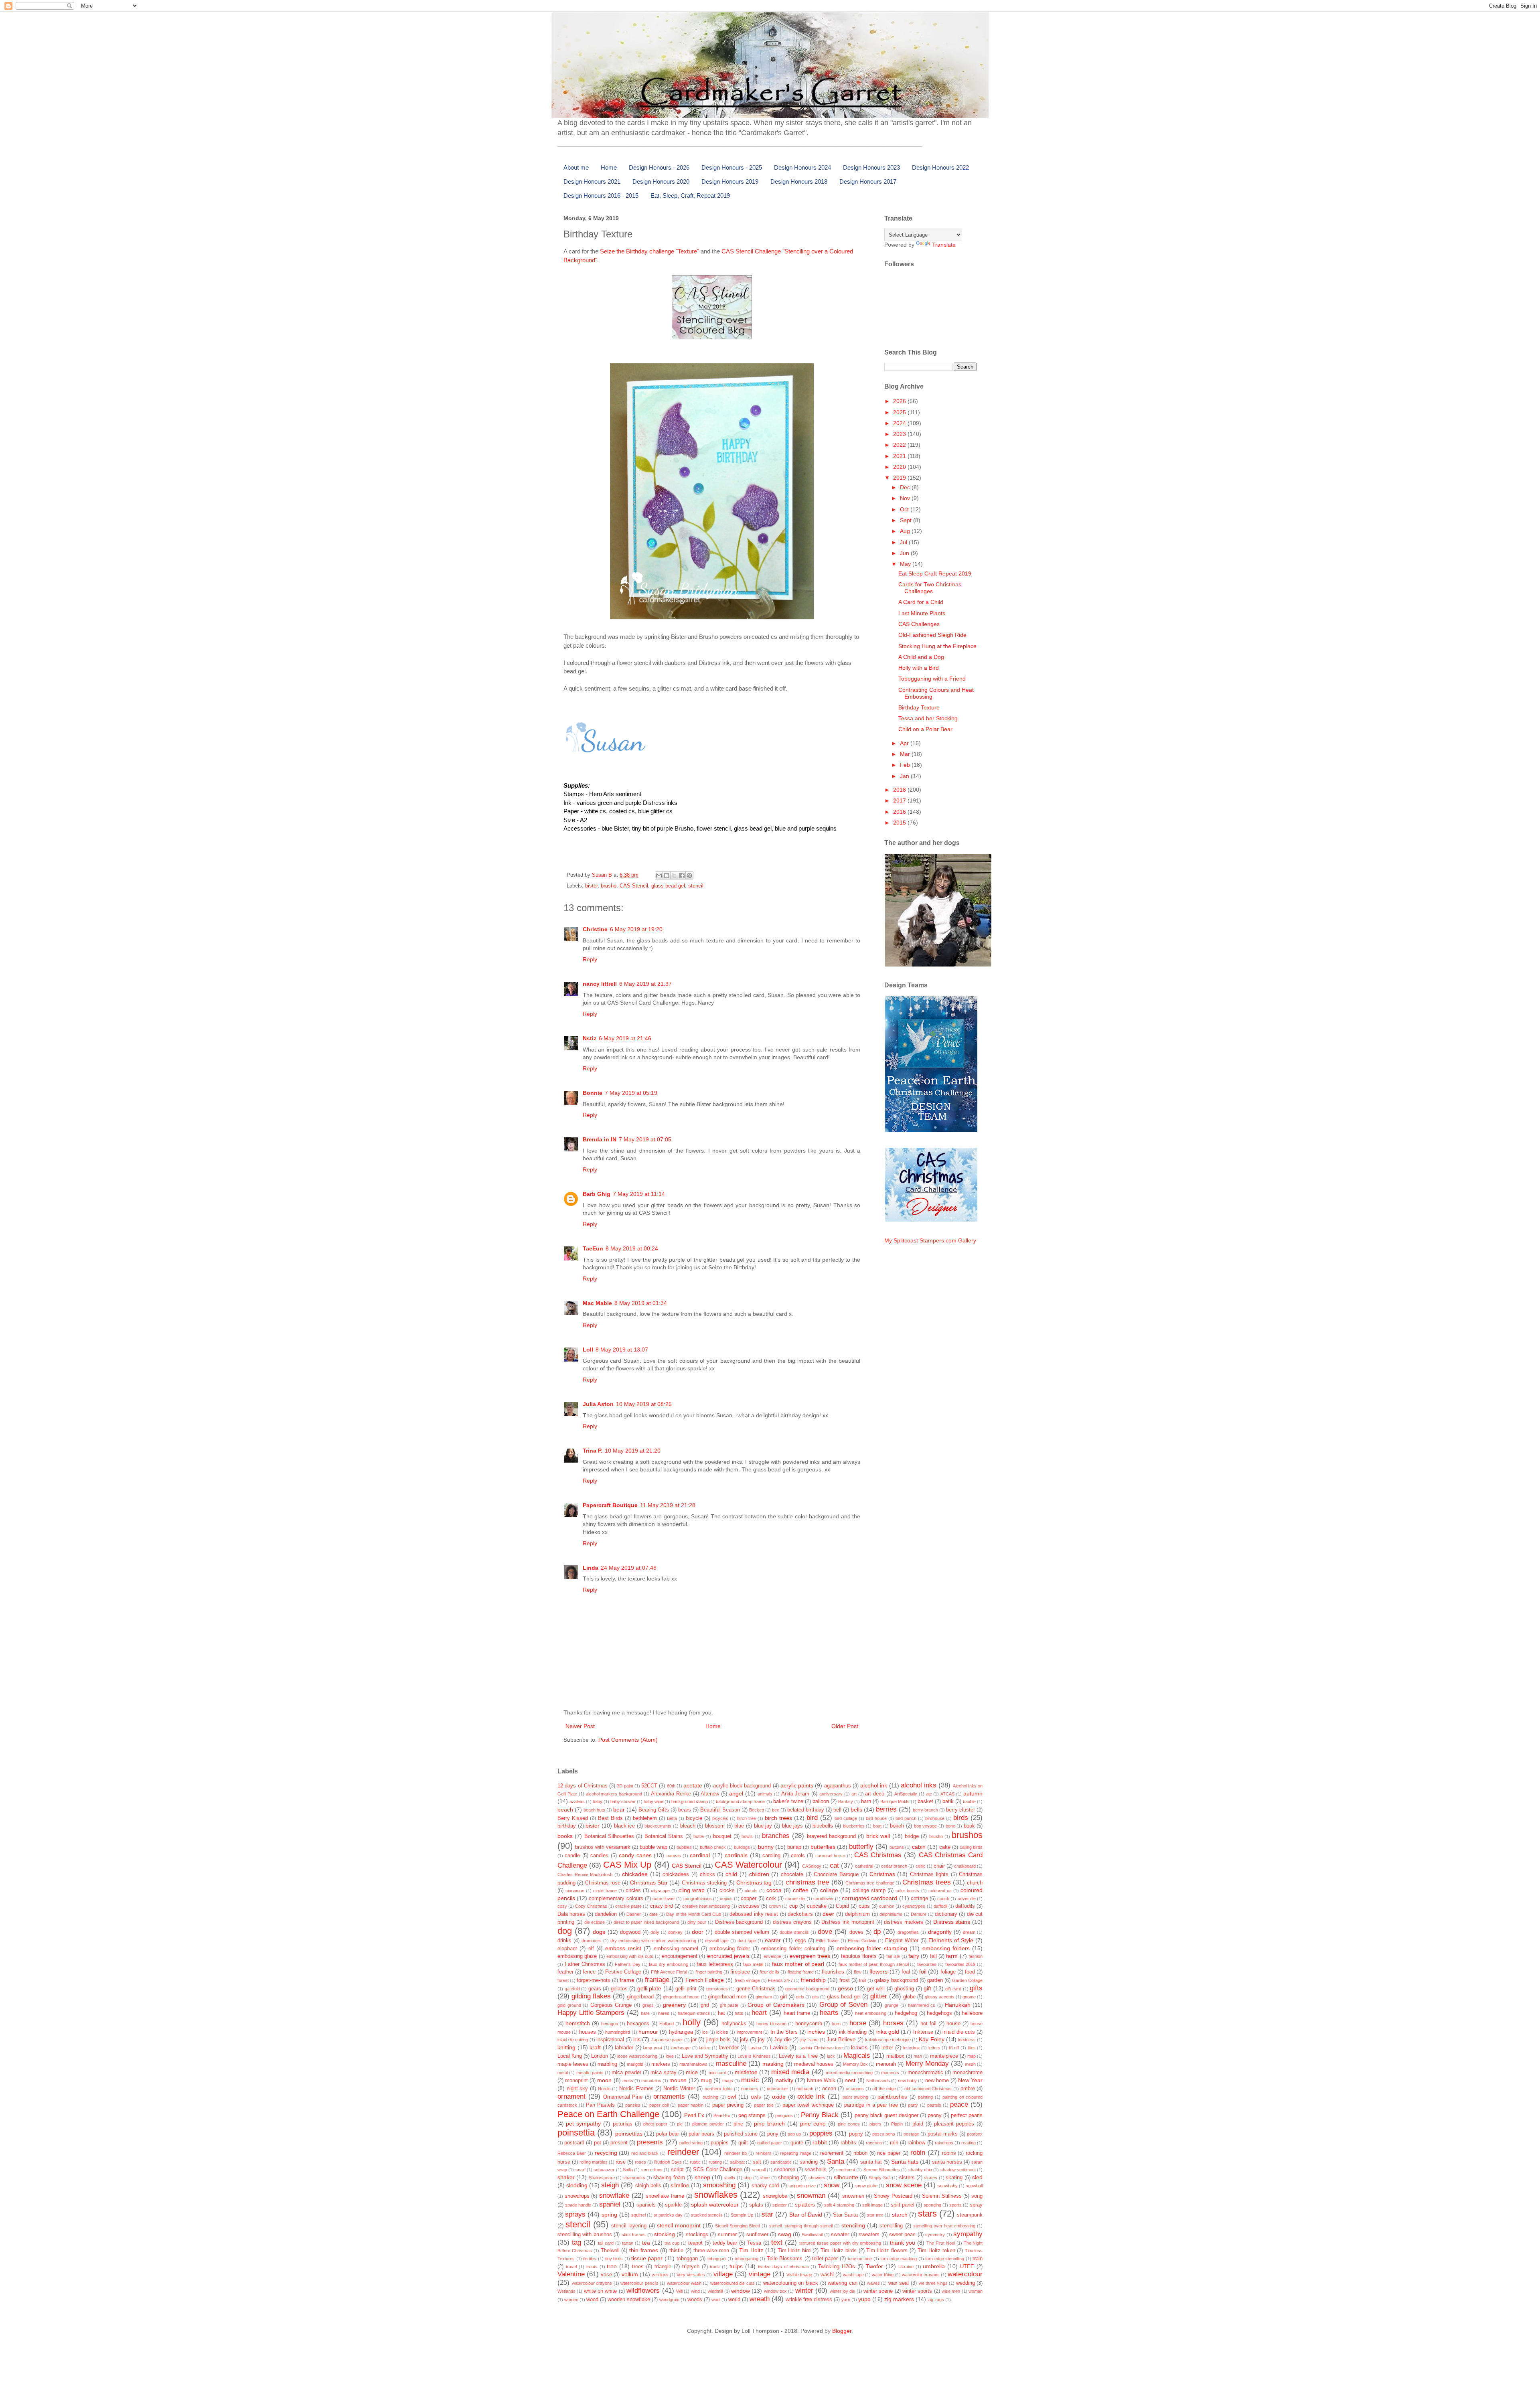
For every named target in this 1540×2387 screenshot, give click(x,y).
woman (976, 2291)
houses (588, 2032)
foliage (948, 1972)
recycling (606, 2153)
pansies (633, 2105)
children (759, 1874)
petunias (623, 2124)
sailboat (737, 2162)
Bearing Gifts (654, 1810)
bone (950, 1826)
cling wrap (692, 1890)
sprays (575, 2214)
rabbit (820, 2142)
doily (655, 1932)
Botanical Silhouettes (609, 1836)
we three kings (933, 2283)
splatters (805, 2205)
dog (565, 1931)
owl (732, 2097)
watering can (843, 2283)
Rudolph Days (668, 2162)
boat (877, 1826)
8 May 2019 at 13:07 (622, 1350)
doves (856, 1932)
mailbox (895, 2056)
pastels (934, 2105)
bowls (747, 1836)
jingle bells (718, 2040)
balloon (821, 1801)
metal (563, 2073)
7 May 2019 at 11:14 (639, 1194)
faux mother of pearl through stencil (874, 1964)
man (918, 2056)
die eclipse (595, 1922)
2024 (900, 423)
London (600, 2056)
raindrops (944, 2143)
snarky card (765, 2186)
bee (776, 1810)
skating (954, 2178)
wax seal (899, 2283)
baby (598, 1801)
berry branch (925, 1810)
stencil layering (629, 2226)
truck (715, 2267)
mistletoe (746, 2072)
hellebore (972, 2013)
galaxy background (896, 1980)
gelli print (686, 1989)
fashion (976, 1956)
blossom (715, 1826)
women (571, 2300)
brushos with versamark (603, 1847)
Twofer (874, 2266)
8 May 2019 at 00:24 (632, 1248)
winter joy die (843, 2291)
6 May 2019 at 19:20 (636, 929)
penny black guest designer (887, 2115)
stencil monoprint (679, 2225)
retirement (832, 2153)
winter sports (917, 2291)
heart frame (797, 2013)
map (972, 2056)
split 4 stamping (839, 2205)
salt (757, 2162)
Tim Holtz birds (839, 2251)
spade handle (578, 2205)
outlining (710, 2097)
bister (591, 886)
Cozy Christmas (591, 1906)
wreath (760, 2299)
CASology (812, 1866)
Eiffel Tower (828, 1941)
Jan (905, 776)
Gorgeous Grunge (611, 2005)
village (723, 2274)
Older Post (845, 1726)
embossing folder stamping (872, 1948)
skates (931, 2178)
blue (739, 1826)
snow (832, 2185)
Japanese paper (667, 2040)
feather (565, 1972)
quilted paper (770, 2143)
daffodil (940, 1906)
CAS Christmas (878, 1855)
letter (887, 2048)
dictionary (946, 1914)
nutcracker (777, 2089)
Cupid (842, 1906)
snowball (974, 2186)
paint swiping (855, 2097)
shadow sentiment (958, 2170)
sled (977, 2177)
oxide (779, 2097)
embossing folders (946, 1948)
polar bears (701, 2134)
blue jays (793, 1826)
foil (923, 1972)
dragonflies (908, 1932)
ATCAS (947, 1794)
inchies (816, 2032)
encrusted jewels (728, 1956)
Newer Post (580, 1726)
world (734, 2300)
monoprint (576, 2081)
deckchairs (800, 1914)
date (653, 1914)
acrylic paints (797, 1785)
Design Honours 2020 (661, 181)
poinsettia (576, 2133)
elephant (567, 1949)
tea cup (672, 2243)
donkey (675, 1932)
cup (793, 1906)
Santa (836, 2161)
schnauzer (604, 2170)
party (913, 2105)
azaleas (577, 1801)
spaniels (646, 2205)
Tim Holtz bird (794, 2251)
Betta (672, 1818)
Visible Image (799, 2275)
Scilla (628, 2170)
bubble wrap (653, 1847)
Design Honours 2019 (730, 181)
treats (592, 2267)
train (978, 2259)
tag (576, 2242)
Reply (590, 959)
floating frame (801, 1972)
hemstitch (578, 2023)
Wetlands (566, 2291)
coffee (801, 1890)
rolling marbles (594, 2162)
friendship (813, 1980)
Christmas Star (649, 1882)
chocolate (792, 1874)
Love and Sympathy (705, 2056)
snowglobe (775, 2196)
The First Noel (941, 2243)
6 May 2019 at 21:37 (645, 984)
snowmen (853, 2196)
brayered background (831, 1836)
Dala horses (571, 1914)
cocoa (774, 1890)
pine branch (769, 2124)
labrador (624, 2048)
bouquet (722, 1836)
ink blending (853, 2032)
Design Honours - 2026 (659, 167)
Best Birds (610, 1818)
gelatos (619, 1989)
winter (804, 2291)
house (953, 2024)
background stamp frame (740, 1801)
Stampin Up (742, 2215)
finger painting (709, 1972)
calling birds (971, 1847)
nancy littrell (600, 984)
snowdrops (577, 2196)
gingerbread (640, 1997)
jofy (744, 2040)
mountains (651, 2081)
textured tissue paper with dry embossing (840, 2243)
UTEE (967, 2267)
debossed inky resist (754, 1914)
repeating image (796, 2153)
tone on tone (860, 2259)
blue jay (763, 1826)
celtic (921, 1866)
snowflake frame (665, 2196)
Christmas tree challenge (870, 1883)
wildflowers (643, 2291)
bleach (688, 1826)
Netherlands (878, 2081)
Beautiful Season (720, 1810)
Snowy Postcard (893, 2196)
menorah (886, 2064)
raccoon (874, 2143)
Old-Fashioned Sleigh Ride (932, 635)
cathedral (864, 1866)
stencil (696, 886)
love (670, 2056)
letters (934, 2048)
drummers (592, 1941)
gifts (976, 1988)
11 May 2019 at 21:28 (668, 1505)
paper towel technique (808, 2105)
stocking (665, 2234)
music (750, 2080)
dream (969, 1932)
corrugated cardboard (869, 1898)
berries (886, 1809)
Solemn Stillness (942, 2196)
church (975, 1883)
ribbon (860, 2153)
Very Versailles (691, 2275)
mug (706, 2080)
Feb (906, 765)
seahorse (785, 2170)
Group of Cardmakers (776, 2005)
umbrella (934, 2266)
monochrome (968, 2073)
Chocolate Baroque (836, 1874)
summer (727, 2235)
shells (729, 2178)
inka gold (888, 2032)
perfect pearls (967, 2115)
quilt (743, 2143)
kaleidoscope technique (888, 2040)
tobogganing (747, 2259)
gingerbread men (727, 1997)
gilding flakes (591, 1996)
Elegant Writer (902, 1941)
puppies (720, 2143)
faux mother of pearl (798, 1964)
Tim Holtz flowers (887, 2251)
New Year (970, 2080)
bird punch (906, 1818)
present (619, 2143)
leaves (859, 2047)
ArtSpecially (906, 1794)
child (731, 1874)
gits (816, 1997)
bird (812, 1818)
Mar (906, 754)
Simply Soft (879, 2178)
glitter (879, 1996)
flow (858, 1972)
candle (572, 1856)
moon (604, 2080)
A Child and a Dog (921, 657)
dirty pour (697, 1922)
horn (836, 2024)
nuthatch (805, 2089)
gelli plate (649, 1988)
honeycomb (809, 2024)
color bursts (907, 1891)
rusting (715, 2162)
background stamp (690, 1801)
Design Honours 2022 (940, 167)
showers (817, 2178)
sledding (577, 2185)
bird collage (846, 1818)
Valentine (571, 2274)
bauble (969, 1801)
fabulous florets (859, 1956)
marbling (607, 2064)
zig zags (936, 2300)
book (969, 1826)
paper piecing (728, 2105)
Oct (905, 509)
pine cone (813, 2124)
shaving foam (669, 2178)
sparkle (673, 2205)
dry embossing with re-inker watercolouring (653, 1941)
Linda (591, 1568)
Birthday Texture (919, 707)
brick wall (878, 1836)
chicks (707, 1874)
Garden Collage (967, 1980)
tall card (606, 2243)
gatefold (572, 1989)
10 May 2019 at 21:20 (633, 1451)
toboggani (717, 2259)
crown (775, 1906)
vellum (630, 2274)
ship (748, 2178)
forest (563, 1980)
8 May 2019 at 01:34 (641, 1303)
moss (628, 2081)
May (906, 564)
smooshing (719, 2185)
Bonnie (593, 1093)
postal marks (943, 2134)
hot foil (928, 2024)
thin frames (644, 2250)
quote (797, 2143)
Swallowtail (812, 2235)
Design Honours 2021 (592, 181)
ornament (571, 2096)
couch (943, 1899)
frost (845, 1980)
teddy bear (725, 2243)
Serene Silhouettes (882, 2170)
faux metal (753, 1964)
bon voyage (926, 1826)
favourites (927, 1964)
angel (736, 1793)
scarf (581, 2170)
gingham (764, 1997)
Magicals (857, 2056)
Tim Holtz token (936, 2251)
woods (695, 2300)
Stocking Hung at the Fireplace (937, 646)
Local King (570, 2056)
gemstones (717, 1989)
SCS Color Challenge (718, 2170)
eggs (800, 1941)
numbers (750, 2089)
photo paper (655, 2124)
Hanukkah (958, 2005)
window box (775, 2291)
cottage (919, 1899)
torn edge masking (899, 2259)
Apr (905, 743)
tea (646, 2243)
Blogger (842, 2331)
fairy (914, 1956)
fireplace (740, 1972)
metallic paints (590, 2073)
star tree (875, 2215)
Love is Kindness (754, 2056)
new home (937, 2081)
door (698, 1932)
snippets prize (802, 2186)
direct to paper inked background (646, 1922)
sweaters (869, 2235)
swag (785, 2234)
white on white (601, 2291)
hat (721, 2013)
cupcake (817, 1906)
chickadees (676, 1874)
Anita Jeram (795, 1794)
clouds (751, 1891)
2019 (900, 478)
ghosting (904, 1989)
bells (856, 1809)
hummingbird (618, 2032)
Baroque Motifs (895, 1801)
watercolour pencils (639, 2283)
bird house (876, 1818)
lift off (954, 2048)
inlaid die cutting (573, 2040)
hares (664, 2013)
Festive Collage (623, 1972)
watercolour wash (684, 2283)
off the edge (884, 2089)
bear (619, 1809)
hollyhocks (734, 2024)
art (854, 1794)
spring (609, 2215)
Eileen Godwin (862, 1941)
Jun (905, 553)
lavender (729, 2048)
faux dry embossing (669, 1964)
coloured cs (940, 1891)
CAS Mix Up (627, 1865)
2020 (900, 467)
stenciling (853, 2225)
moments (890, 2073)
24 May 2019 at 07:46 (629, 1568)
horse (858, 2023)
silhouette (846, 2177)
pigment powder (708, 2124)
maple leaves (573, 2064)
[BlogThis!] (667, 875)
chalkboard (965, 1866)
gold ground (569, 2005)
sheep (702, 2177)
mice (692, 2072)
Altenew (710, 1794)
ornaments (669, 2096)
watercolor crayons (921, 2275)
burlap (794, 1847)
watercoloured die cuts (733, 2283)
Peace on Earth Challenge (608, 2114)
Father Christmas (585, 1964)
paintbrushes (892, 2097)
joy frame (810, 2040)
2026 (900, 401)
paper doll (659, 2105)
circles (633, 1891)
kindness (967, 2040)
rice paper (889, 2153)
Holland (667, 2024)
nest (850, 2080)
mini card (717, 2073)
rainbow (916, 2143)
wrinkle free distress (809, 2300)
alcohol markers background (614, 1794)
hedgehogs (939, 2013)
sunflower (757, 2235)
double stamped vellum (742, 1932)
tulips (736, 2266)
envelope (772, 1956)
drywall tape (717, 1941)
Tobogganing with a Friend (932, 679)
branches (776, 1836)
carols (798, 1856)
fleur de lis (769, 1972)
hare (645, 2013)
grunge (892, 2005)
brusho (609, 886)
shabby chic (920, 2170)
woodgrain (669, 2300)
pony (773, 2134)
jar (694, 2040)
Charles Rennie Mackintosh (585, 1874)
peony (935, 2115)
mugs (728, 2081)
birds (961, 1818)
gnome (969, 1997)
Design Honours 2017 (868, 181)
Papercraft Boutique (610, 1505)
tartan (628, 2243)
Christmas (882, 1874)
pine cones (849, 2124)
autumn (973, 1793)
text (777, 2242)
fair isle (893, 1956)
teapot (695, 2243)
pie (680, 2124)
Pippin (897, 2124)
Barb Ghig (597, 1194)
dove (825, 1932)
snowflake (614, 2196)
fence (589, 1972)
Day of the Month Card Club (694, 1914)
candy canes (635, 1855)
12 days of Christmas (583, 1786)
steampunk (970, 2215)
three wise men (711, 2251)
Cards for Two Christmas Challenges (930, 588)
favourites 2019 (960, 1964)
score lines (652, 2170)
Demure (919, 1914)
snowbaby (948, 2186)
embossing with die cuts (630, 1956)
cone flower (664, 1899)
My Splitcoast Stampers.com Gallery (930, 1240)
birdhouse (935, 1818)
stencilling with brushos (585, 2235)
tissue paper (647, 2258)
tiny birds (614, 2259)
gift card (953, 1989)
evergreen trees (810, 1956)
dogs (599, 1932)
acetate (693, 1785)
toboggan (687, 2259)
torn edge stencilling (945, 2259)
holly (692, 2022)
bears (685, 1810)
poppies (821, 2133)
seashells (816, 2170)
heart (759, 2013)
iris (637, 2039)
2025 (900, 412)
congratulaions (698, 1899)
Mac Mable (597, 1303)
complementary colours (616, 1899)
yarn (846, 2300)
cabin (919, 1847)
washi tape (853, 2275)
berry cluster (960, 1810)
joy (761, 2040)
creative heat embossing (706, 1906)
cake (945, 1847)
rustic (695, 2162)
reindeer (683, 2152)
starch (900, 2215)
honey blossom (771, 2024)
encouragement (680, 1956)
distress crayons (792, 1922)
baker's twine (788, 1801)
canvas (674, 1856)
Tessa (754, 2243)
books (565, 1836)
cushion (887, 1906)
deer (828, 1914)
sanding (809, 2162)
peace (959, 2104)
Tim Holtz (751, 2250)
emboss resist (623, 1948)
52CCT (649, 1786)
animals (765, 1794)
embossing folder (730, 1949)
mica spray (663, 2073)
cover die (967, 1899)
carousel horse (830, 1856)
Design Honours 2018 (799, 181)
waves (873, 2283)
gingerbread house (681, 1997)
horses (893, 2023)
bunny (766, 1847)
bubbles (684, 1847)
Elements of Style (951, 1940)
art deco (875, 1794)
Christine (595, 929)
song (977, 2196)
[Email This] (659, 875)
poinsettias (629, 2134)
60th (671, 1786)
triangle (663, 2267)
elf (591, 1949)
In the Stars (784, 2032)
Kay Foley (931, 2039)
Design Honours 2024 (802, 167)
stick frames (634, 2235)
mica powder (626, 2073)
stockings (697, 2235)
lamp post (652, 2048)
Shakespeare (602, 2178)
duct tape (747, 1941)
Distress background (739, 1922)
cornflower (824, 1899)
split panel (903, 2205)
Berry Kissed (573, 1818)
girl (783, 1997)
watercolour (965, 2274)
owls (756, 2097)
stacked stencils (707, 2215)
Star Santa (845, 2215)
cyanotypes (914, 1906)
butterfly (861, 1847)
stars (927, 2214)
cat (834, 1865)
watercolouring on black (791, 2283)
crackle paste (628, 1906)
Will (679, 2291)
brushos (967, 1835)
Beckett (757, 1810)
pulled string (691, 2143)
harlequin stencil (694, 2013)
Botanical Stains (664, 1836)
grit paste (729, 2005)
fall (933, 1956)
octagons (855, 2089)
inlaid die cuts (959, 2032)
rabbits (848, 2143)
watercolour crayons (592, 2283)
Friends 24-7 (780, 1980)
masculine (731, 2064)
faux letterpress (715, 1964)
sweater (840, 2235)
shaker (566, 2177)
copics (726, 1899)
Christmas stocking (704, 1883)
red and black (645, 2153)
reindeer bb (736, 2153)
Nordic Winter (679, 2089)
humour (648, 2032)
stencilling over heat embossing (944, 2226)
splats (756, 2205)
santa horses (947, 2162)
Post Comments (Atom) (628, 1740)
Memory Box (855, 2064)
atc (929, 1794)
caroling (771, 1856)
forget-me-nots (594, 1980)
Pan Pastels (600, 2105)
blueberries (854, 1826)
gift (927, 1988)
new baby (907, 2081)
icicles (722, 2032)
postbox (975, 2134)
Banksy (846, 1801)
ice (705, 2032)
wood (592, 2300)
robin (918, 2153)
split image (872, 2205)
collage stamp (869, 1891)
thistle (676, 2251)
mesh (970, 2064)
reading (969, 2143)
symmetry (935, 2235)
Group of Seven (843, 2005)
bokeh (897, 1826)
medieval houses (814, 2064)
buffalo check (713, 1847)
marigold (635, 2064)
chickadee (635, 1874)
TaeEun (593, 1248)
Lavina (755, 2048)
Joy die (782, 2040)
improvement (749, 2032)
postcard (574, 2143)
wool (716, 2300)
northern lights (719, 2089)
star (767, 2214)
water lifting (883, 2275)
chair (939, 1866)
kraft (595, 2047)
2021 (900, 456)
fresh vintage (747, 1980)
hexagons (638, 2024)
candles (599, 1856)
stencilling (891, 2226)
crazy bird (662, 1906)
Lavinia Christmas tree (821, 2048)
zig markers (899, 2299)
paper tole (764, 2105)
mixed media (790, 2072)
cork (771, 1899)
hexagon (610, 2024)
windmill (715, 2291)
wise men (951, 2291)
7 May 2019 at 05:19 (631, 1093)
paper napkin (691, 2105)
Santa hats (905, 2162)
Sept (907, 520)
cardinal (700, 1855)
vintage (760, 2274)
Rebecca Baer (572, 2153)
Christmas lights (929, 1874)
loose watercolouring (637, 2056)
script (677, 2170)
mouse (678, 2080)
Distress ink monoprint (848, 1922)
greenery (674, 2005)
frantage (657, 1980)
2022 (900, 445)
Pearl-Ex (722, 2115)
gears (595, 1989)
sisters (907, 2178)
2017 (900, 800)
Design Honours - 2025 (732, 167)
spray (976, 2205)
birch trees (778, 1818)
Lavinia (779, 2047)
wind (695, 2291)
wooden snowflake (629, 2300)
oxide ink (811, 2096)
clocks (727, 1891)
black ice (625, 1826)
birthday (567, 1826)
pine (738, 2124)
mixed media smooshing (849, 2073)
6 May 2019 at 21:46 (625, 1038)
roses (640, 2162)
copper (749, 1899)
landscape (681, 2048)
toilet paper (825, 2259)
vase (606, 2275)
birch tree (747, 1818)
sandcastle (781, 2162)
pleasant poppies (954, 2124)
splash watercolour (715, 2205)
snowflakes (716, 2195)
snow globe (866, 2186)
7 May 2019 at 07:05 (645, 1139)
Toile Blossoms (785, 2259)
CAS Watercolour (748, 1865)
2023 (900, 434)
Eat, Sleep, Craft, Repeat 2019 (690, 196)
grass (648, 2005)
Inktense (923, 2032)
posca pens (884, 2134)
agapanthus (838, 1786)
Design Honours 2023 (871, 167)
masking (773, 2064)
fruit (863, 1980)
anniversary (831, 1794)
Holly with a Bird (919, 668)
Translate (944, 245)
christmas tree (807, 1882)
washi (827, 2275)
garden (935, 1980)
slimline (680, 2185)
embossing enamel (676, 1949)
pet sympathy (583, 2124)
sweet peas (902, 2235)
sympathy (968, 2234)
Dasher (634, 1914)
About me (576, 167)
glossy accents (940, 1997)
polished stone (741, 2134)
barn (866, 1801)
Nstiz (590, 1038)
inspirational (610, 2040)
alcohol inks (919, 1785)
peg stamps (752, 2115)
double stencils (794, 1932)
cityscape (660, 1891)
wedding (966, 2283)
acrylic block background (742, 1786)
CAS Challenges (919, 624)
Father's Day (628, 1964)
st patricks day (668, 2215)
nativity (784, 2080)
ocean (829, 2089)
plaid (918, 2124)
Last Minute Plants (922, 613)
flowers (878, 1972)
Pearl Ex (694, 2115)
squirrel (638, 2215)
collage (829, 1890)
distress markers (904, 1922)
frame (627, 1980)
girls (800, 1997)
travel (571, 2267)
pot (598, 2143)
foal (906, 1972)
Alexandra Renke (671, 1794)
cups (864, 1906)
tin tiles (590, 2259)
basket (925, 1801)
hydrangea (681, 2032)
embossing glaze (577, 1956)
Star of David (806, 2215)
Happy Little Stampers (591, 2013)
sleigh (610, 2185)
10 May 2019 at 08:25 (644, 1404)
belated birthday (806, 1810)
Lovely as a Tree (798, 2056)
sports (955, 2205)
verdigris (660, 2275)
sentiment (846, 2170)
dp (877, 1932)
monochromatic (925, 2073)
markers (661, 2064)
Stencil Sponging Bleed (738, 2226)
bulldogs (742, 1847)
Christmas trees (926, 1882)
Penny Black (820, 2115)
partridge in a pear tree (871, 2105)
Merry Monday (927, 2064)
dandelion (606, 1914)
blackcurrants (658, 1826)
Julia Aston (598, 1404)
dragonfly (940, 1932)
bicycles (720, 1818)
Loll (588, 1350)
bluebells (823, 1826)
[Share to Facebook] (682, 875)
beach (565, 1809)
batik (948, 1801)
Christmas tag (754, 1882)
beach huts (594, 1810)
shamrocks (634, 2178)
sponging (932, 2205)
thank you (903, 2243)
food (970, 1972)
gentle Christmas (756, 1989)
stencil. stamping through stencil (801, 2226)
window (741, 2291)
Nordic (604, 2089)
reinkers (764, 2153)
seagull (759, 2170)
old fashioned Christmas (928, 2089)
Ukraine (906, 2267)
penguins (784, 2115)
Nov (906, 498)
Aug (906, 531)
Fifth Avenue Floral (669, 1972)
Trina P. (593, 1451)
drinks (564, 1941)
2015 (900, 823)
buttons (897, 1847)
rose (621, 2162)
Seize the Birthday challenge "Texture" (649, 251)
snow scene (904, 2185)
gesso (845, 1988)
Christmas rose (603, 1883)
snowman (811, 2196)
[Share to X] (674, 875)
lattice (705, 2048)
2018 (900, 790)
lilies (972, 2048)
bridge (912, 1836)
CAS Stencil (634, 886)
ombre (968, 2089)
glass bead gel (668, 886)
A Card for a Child (921, 602)
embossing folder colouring (793, 1949)
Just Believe (841, 2040)
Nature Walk (821, 2081)
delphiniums (891, 1914)
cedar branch (894, 1866)
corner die (795, 1899)
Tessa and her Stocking (928, 718)
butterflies (823, 1847)
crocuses (749, 1906)
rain (894, 2143)
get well (876, 1989)
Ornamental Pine (623, 2097)
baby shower (623, 1801)
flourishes (833, 1972)
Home (609, 167)
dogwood (630, 1932)
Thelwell (610, 2251)
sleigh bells (648, 2186)
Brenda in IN (600, 1139)
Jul (904, 542)
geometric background (807, 1989)
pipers (875, 2124)
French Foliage (705, 1980)
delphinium (857, 1914)
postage (911, 2134)
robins (949, 2153)
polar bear (668, 2134)
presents (650, 2142)
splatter (780, 2205)
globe (909, 1997)
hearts (829, 2013)
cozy (562, 1906)
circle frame (605, 1891)
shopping (788, 2178)
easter (773, 1940)
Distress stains (952, 1922)
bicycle (694, 1818)
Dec (906, 487)
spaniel (610, 2204)
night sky (577, 2089)
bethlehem (645, 1818)
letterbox (912, 2048)
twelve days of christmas (783, 2267)
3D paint (625, 1786)
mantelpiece (944, 2056)
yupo (864, 2299)
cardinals (736, 1855)
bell (837, 1810)
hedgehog (906, 2013)
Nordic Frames (636, 2089)
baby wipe (653, 1801)
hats (739, 2013)
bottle (699, 1836)
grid (705, 2005)
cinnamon (575, 1891)
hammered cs (922, 2005)
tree (612, 2266)
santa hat (871, 2162)
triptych (691, 2267)
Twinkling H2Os (837, 2267)
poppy (856, 2134)
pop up (794, 2134)
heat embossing (871, 2013)
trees (638, 2267)
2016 (900, 812)
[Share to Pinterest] (689, 875)
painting (925, 2097)
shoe (765, 2178)
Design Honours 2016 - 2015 (601, 196)
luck (831, 2056)
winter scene (878, 2291)
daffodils (965, 1906)
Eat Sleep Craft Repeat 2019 (935, 573)
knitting (566, 2047)
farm (952, 1956)
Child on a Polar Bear (925, 729)
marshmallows (693, 2064)
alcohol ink (874, 1785)
